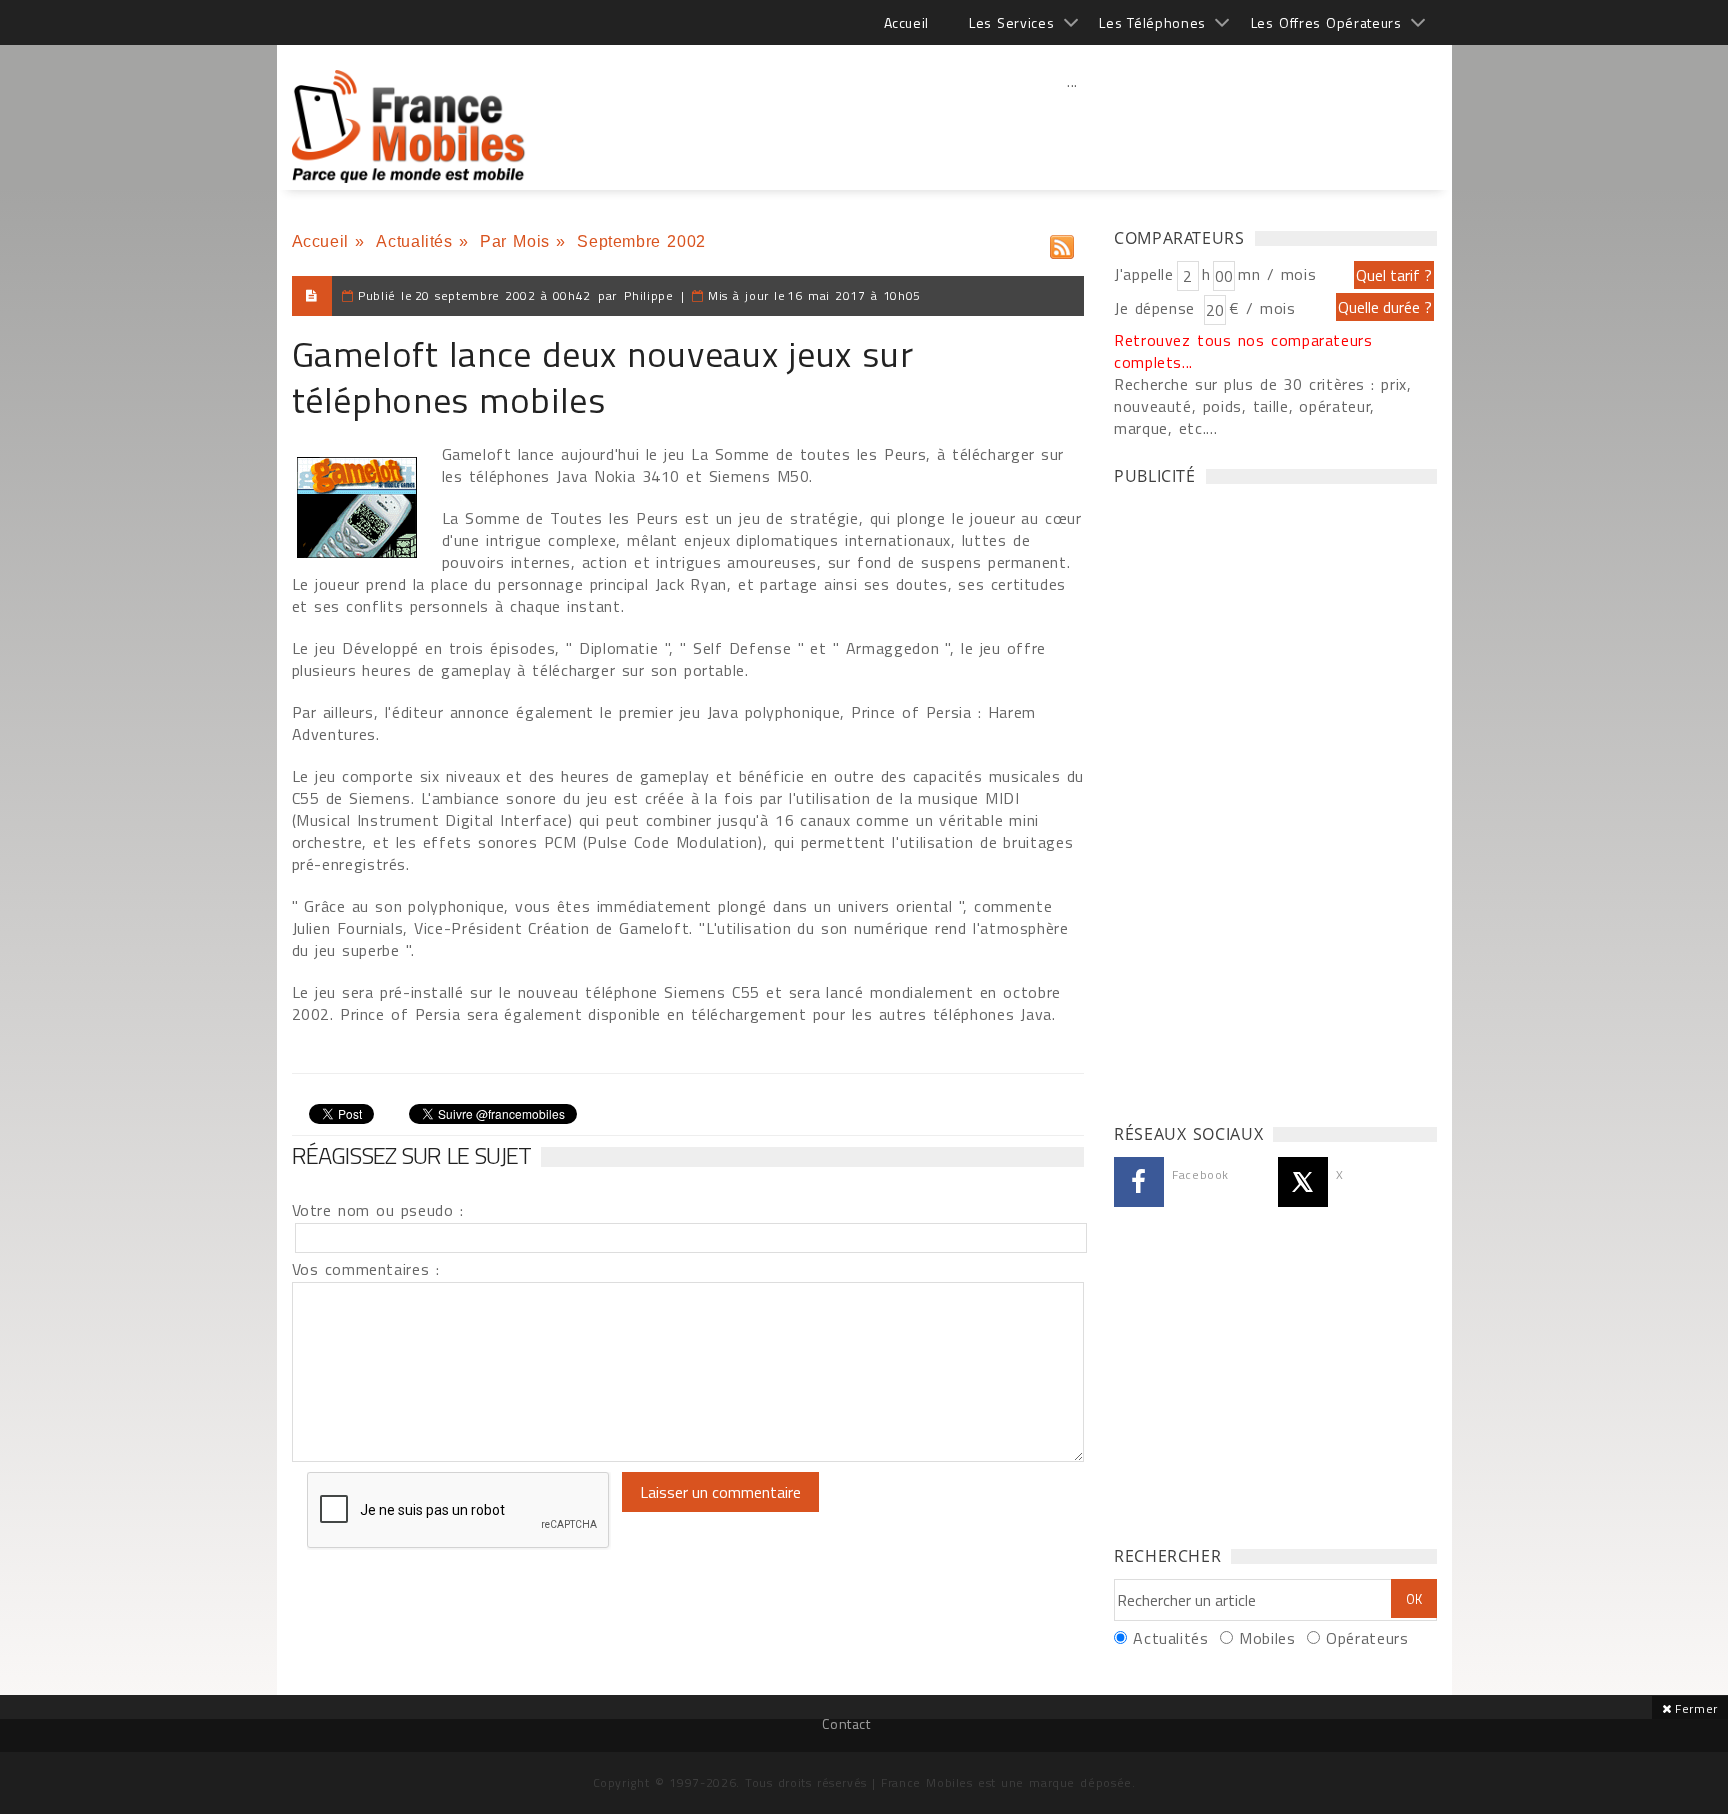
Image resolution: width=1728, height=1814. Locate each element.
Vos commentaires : (366, 1269)
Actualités (414, 241)
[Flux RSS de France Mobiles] (1062, 242)
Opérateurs (1367, 1638)
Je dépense (1157, 308)
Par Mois (515, 241)
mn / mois (1277, 274)
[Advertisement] (1073, 125)
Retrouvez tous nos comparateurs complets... (1243, 351)
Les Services (1011, 22)
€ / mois (1262, 308)
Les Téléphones (1152, 22)
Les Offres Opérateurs (1326, 22)
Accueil (906, 22)
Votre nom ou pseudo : (378, 1210)
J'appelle (1144, 274)
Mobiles (1267, 1638)
